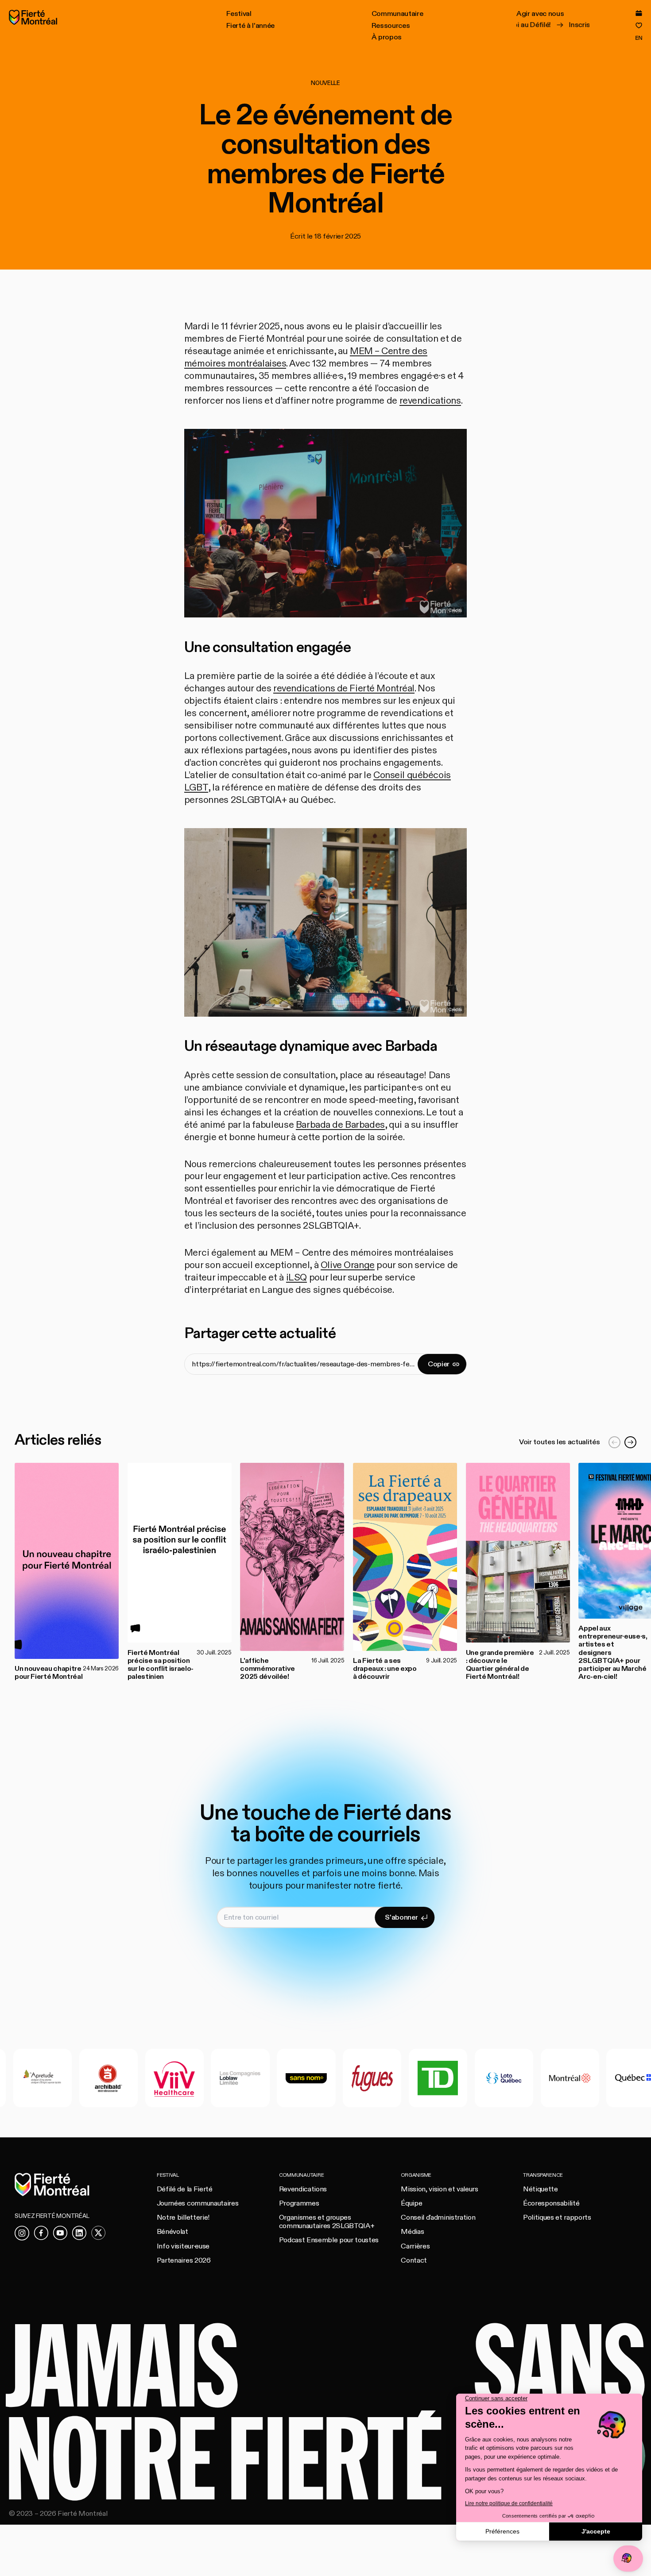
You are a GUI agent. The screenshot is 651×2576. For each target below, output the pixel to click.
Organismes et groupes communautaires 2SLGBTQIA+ (327, 2222)
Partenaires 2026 (184, 2260)
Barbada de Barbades (340, 1125)
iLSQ (296, 1278)
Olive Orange (348, 1265)
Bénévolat (172, 2232)
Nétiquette (541, 2189)
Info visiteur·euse (183, 2246)
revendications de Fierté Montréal (344, 688)
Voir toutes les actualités (559, 1442)
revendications (430, 401)
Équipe (411, 2203)
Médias (412, 2232)
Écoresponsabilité (551, 2203)
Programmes (299, 2203)
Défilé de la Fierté (185, 2189)
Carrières (415, 2246)
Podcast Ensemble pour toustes (329, 2240)
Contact (414, 2260)
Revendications (303, 2189)
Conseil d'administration (438, 2217)
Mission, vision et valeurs (439, 2189)
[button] (239, 14)
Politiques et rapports (557, 2217)
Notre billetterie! (183, 2217)
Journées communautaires (198, 2203)
